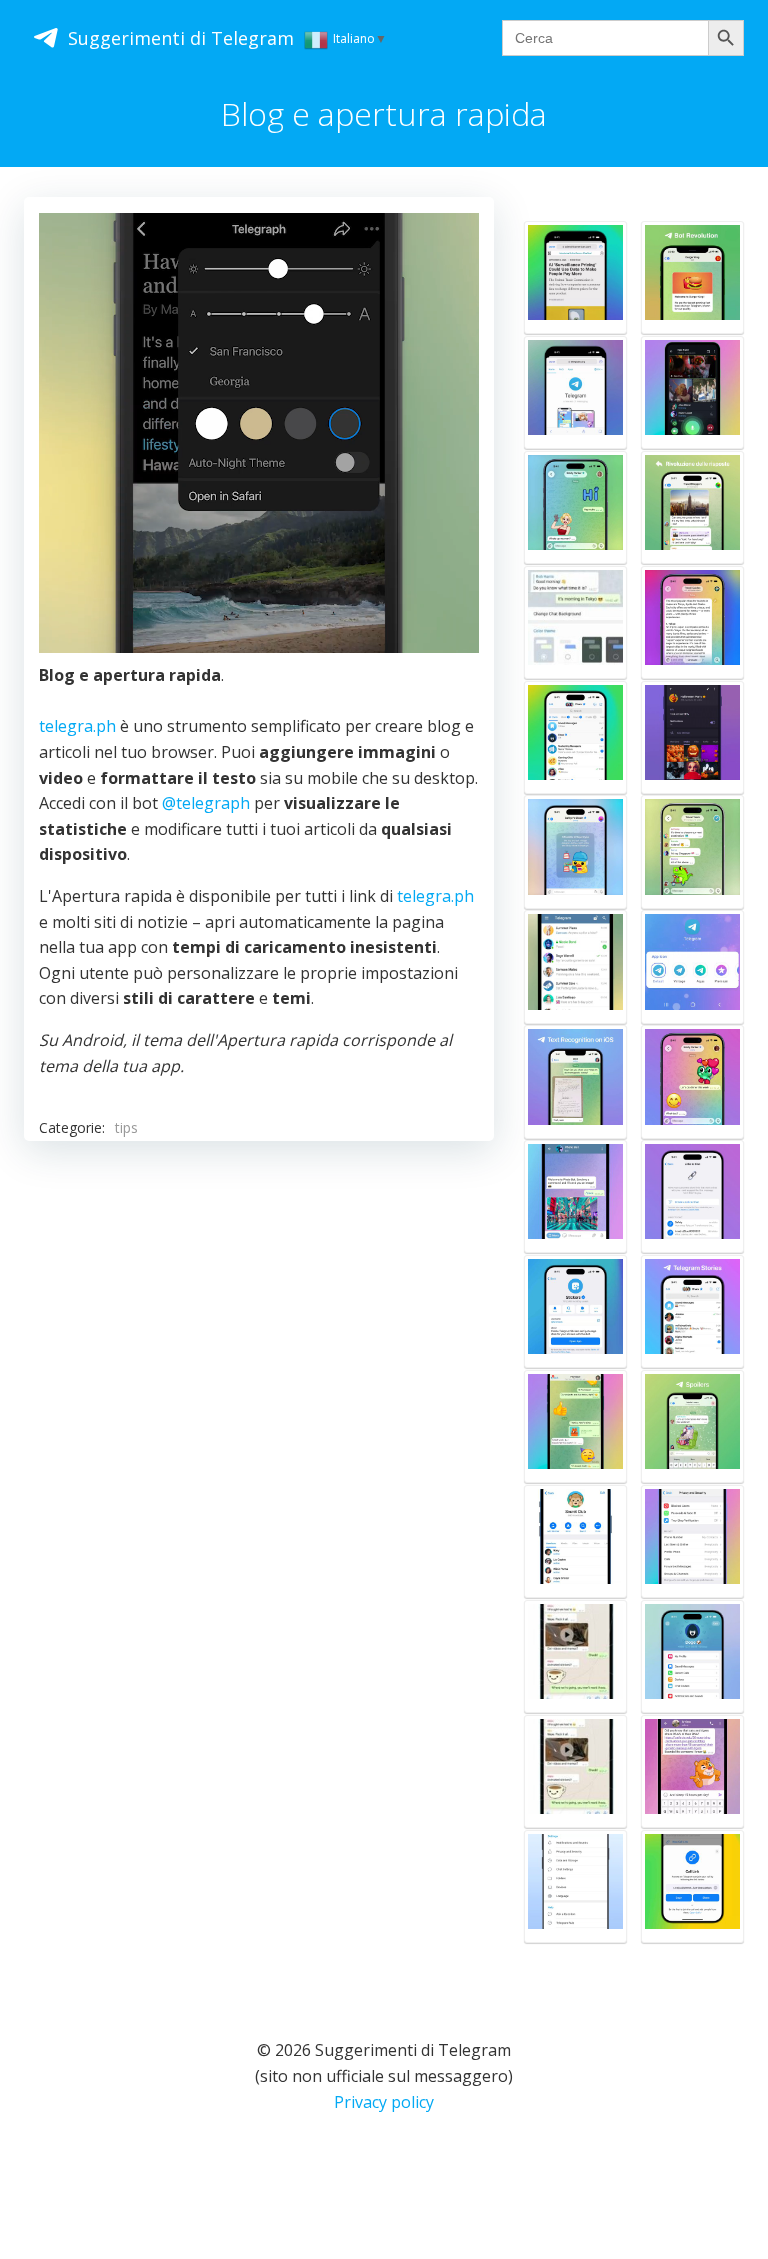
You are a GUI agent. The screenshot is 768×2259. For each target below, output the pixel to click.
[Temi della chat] (575, 1426)
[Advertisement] (259, 1330)
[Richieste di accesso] (692, 737)
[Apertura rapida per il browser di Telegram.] (575, 277)
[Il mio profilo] (692, 1656)
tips (126, 1127)
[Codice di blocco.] (575, 966)
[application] (259, 433)
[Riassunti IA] (692, 622)
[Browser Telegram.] (575, 392)
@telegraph (206, 803)
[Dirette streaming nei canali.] (692, 392)
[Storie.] (692, 1311)
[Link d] (575, 1541)
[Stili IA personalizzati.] (575, 507)
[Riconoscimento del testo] (575, 1081)
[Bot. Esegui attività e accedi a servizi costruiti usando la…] (575, 1196)
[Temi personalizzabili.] (575, 622)
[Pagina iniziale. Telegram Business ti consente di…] (575, 851)
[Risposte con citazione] (692, 507)
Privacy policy (384, 2102)
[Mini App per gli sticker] (575, 1311)
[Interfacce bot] (692, 277)
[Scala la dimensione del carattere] (575, 1886)
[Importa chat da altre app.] (575, 1656)
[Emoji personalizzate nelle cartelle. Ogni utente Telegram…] (575, 737)
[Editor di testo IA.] (692, 1081)
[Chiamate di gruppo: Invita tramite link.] (692, 1886)
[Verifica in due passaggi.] (692, 1541)
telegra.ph (77, 726)
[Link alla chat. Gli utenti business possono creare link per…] (692, 1196)
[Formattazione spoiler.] (692, 1426)
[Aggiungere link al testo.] (692, 1771)
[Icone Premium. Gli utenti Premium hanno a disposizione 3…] (692, 966)
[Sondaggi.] (692, 851)
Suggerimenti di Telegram (181, 38)
